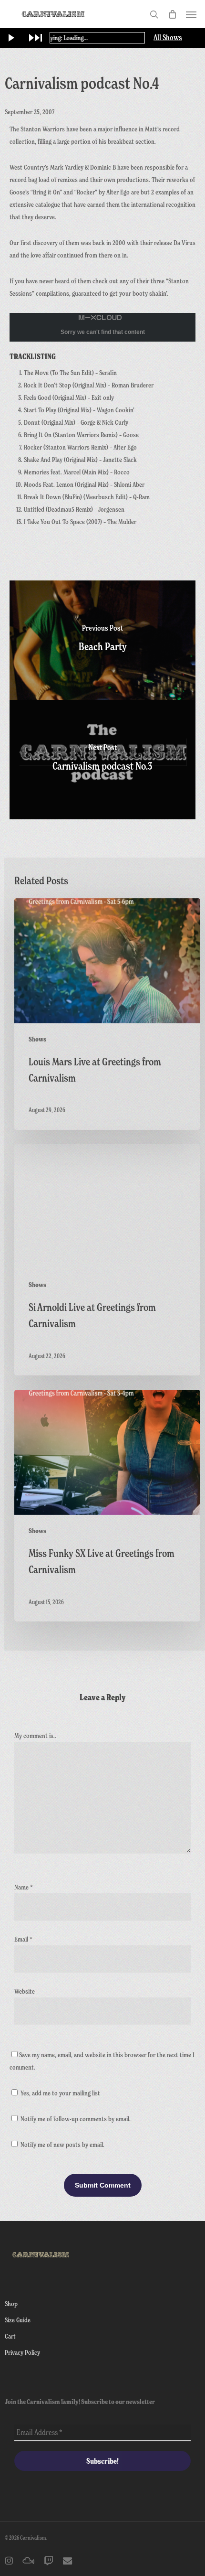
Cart (10, 2336)
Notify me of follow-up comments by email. (76, 2119)
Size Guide (18, 2320)
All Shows (168, 38)
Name (24, 1887)
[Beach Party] (102, 640)
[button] (191, 14)
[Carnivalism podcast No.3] (102, 760)
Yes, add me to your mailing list (60, 2093)
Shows (37, 1039)
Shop (11, 2303)
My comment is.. (35, 1735)
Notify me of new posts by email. (62, 2144)
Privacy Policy (22, 2352)
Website (25, 1991)
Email (23, 1939)
